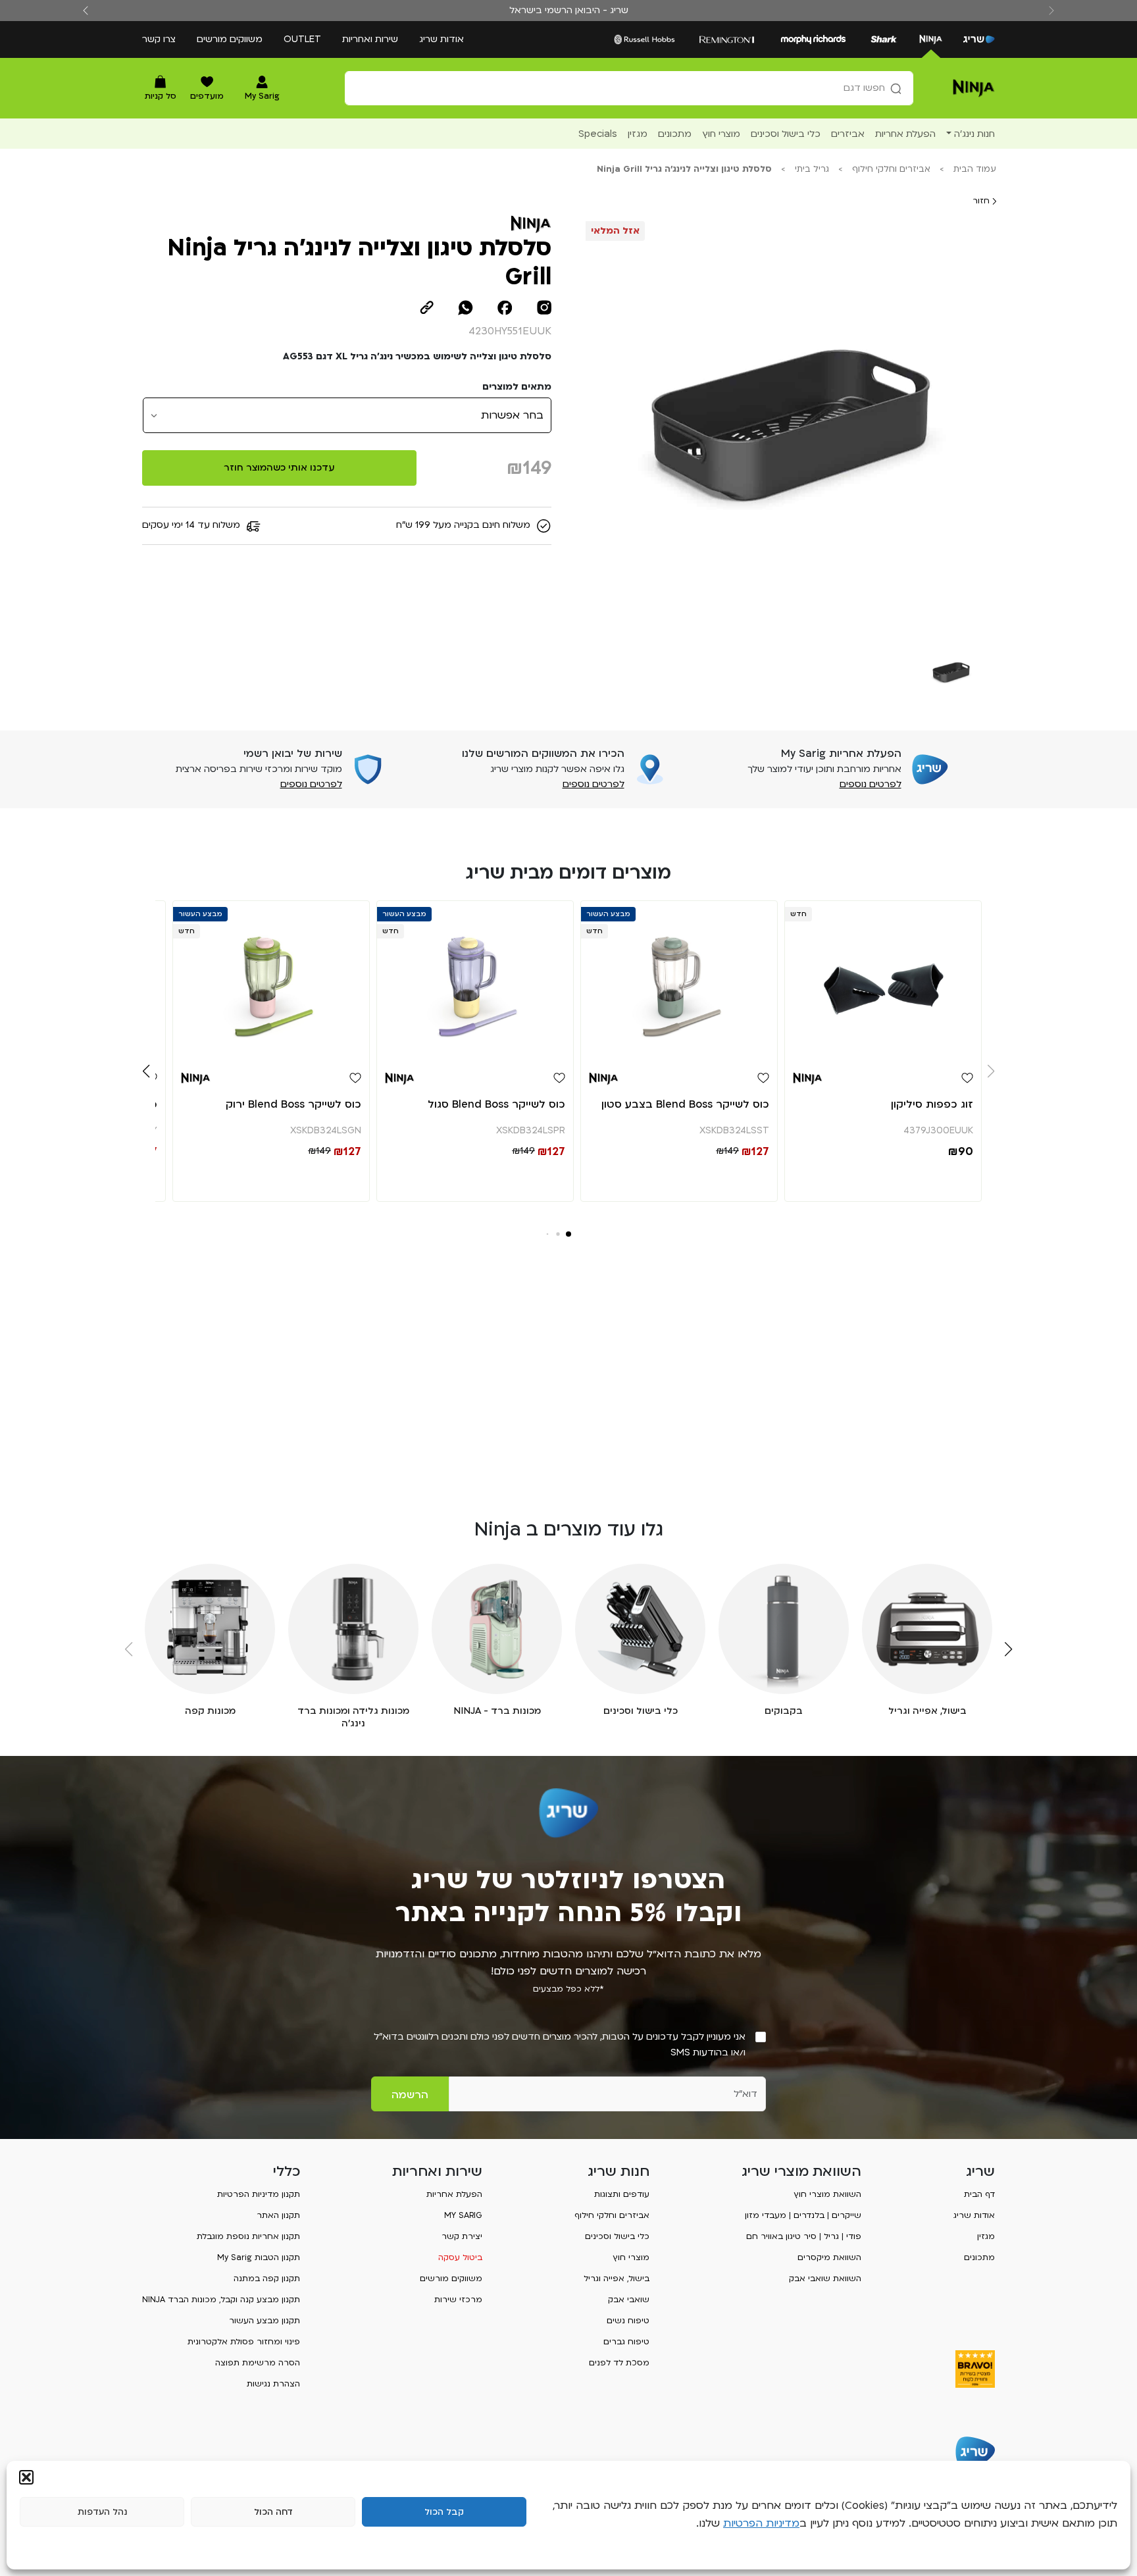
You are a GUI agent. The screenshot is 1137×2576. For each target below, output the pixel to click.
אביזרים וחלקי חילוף (891, 169)
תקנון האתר (278, 2215)
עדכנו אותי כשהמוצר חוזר (279, 468)
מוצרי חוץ (631, 2257)
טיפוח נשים (628, 2321)
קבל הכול (444, 2512)
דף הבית (979, 2194)
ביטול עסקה (460, 2257)
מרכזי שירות (458, 2300)
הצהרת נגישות (273, 2384)
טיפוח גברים (626, 2342)
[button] (26, 2477)
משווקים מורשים (230, 39)
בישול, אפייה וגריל (617, 2279)
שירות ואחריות (370, 39)
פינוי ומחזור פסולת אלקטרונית (244, 2342)
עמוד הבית (975, 169)
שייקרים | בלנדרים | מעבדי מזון (803, 2215)
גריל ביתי (812, 169)
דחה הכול (273, 2512)
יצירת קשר (462, 2236)
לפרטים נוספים (871, 784)
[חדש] (883, 980)
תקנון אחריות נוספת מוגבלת (248, 2236)
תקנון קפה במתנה (267, 2279)
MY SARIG (463, 2215)
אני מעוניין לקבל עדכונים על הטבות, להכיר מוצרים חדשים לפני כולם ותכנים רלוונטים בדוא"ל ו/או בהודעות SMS (560, 2045)
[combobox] (629, 88)
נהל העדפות (102, 2512)
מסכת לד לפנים (619, 2363)
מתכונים (979, 2257)
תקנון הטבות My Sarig (259, 2257)
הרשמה (410, 2095)
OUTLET (302, 39)
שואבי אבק (629, 2300)
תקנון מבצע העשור (265, 2321)
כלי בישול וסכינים (617, 2236)
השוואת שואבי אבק (825, 2279)
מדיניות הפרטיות (761, 2523)
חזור (982, 201)
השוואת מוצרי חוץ (827, 2194)
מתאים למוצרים (517, 387)
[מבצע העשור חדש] (679, 980)
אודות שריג (442, 39)
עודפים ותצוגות (622, 2194)
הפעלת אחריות (454, 2194)
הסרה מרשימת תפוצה (258, 2363)
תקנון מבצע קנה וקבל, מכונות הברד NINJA (221, 2300)
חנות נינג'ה (974, 134)
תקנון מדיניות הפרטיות (259, 2194)
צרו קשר (159, 39)
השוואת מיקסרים (829, 2257)
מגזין (986, 2236)
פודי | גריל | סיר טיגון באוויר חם (804, 2236)
